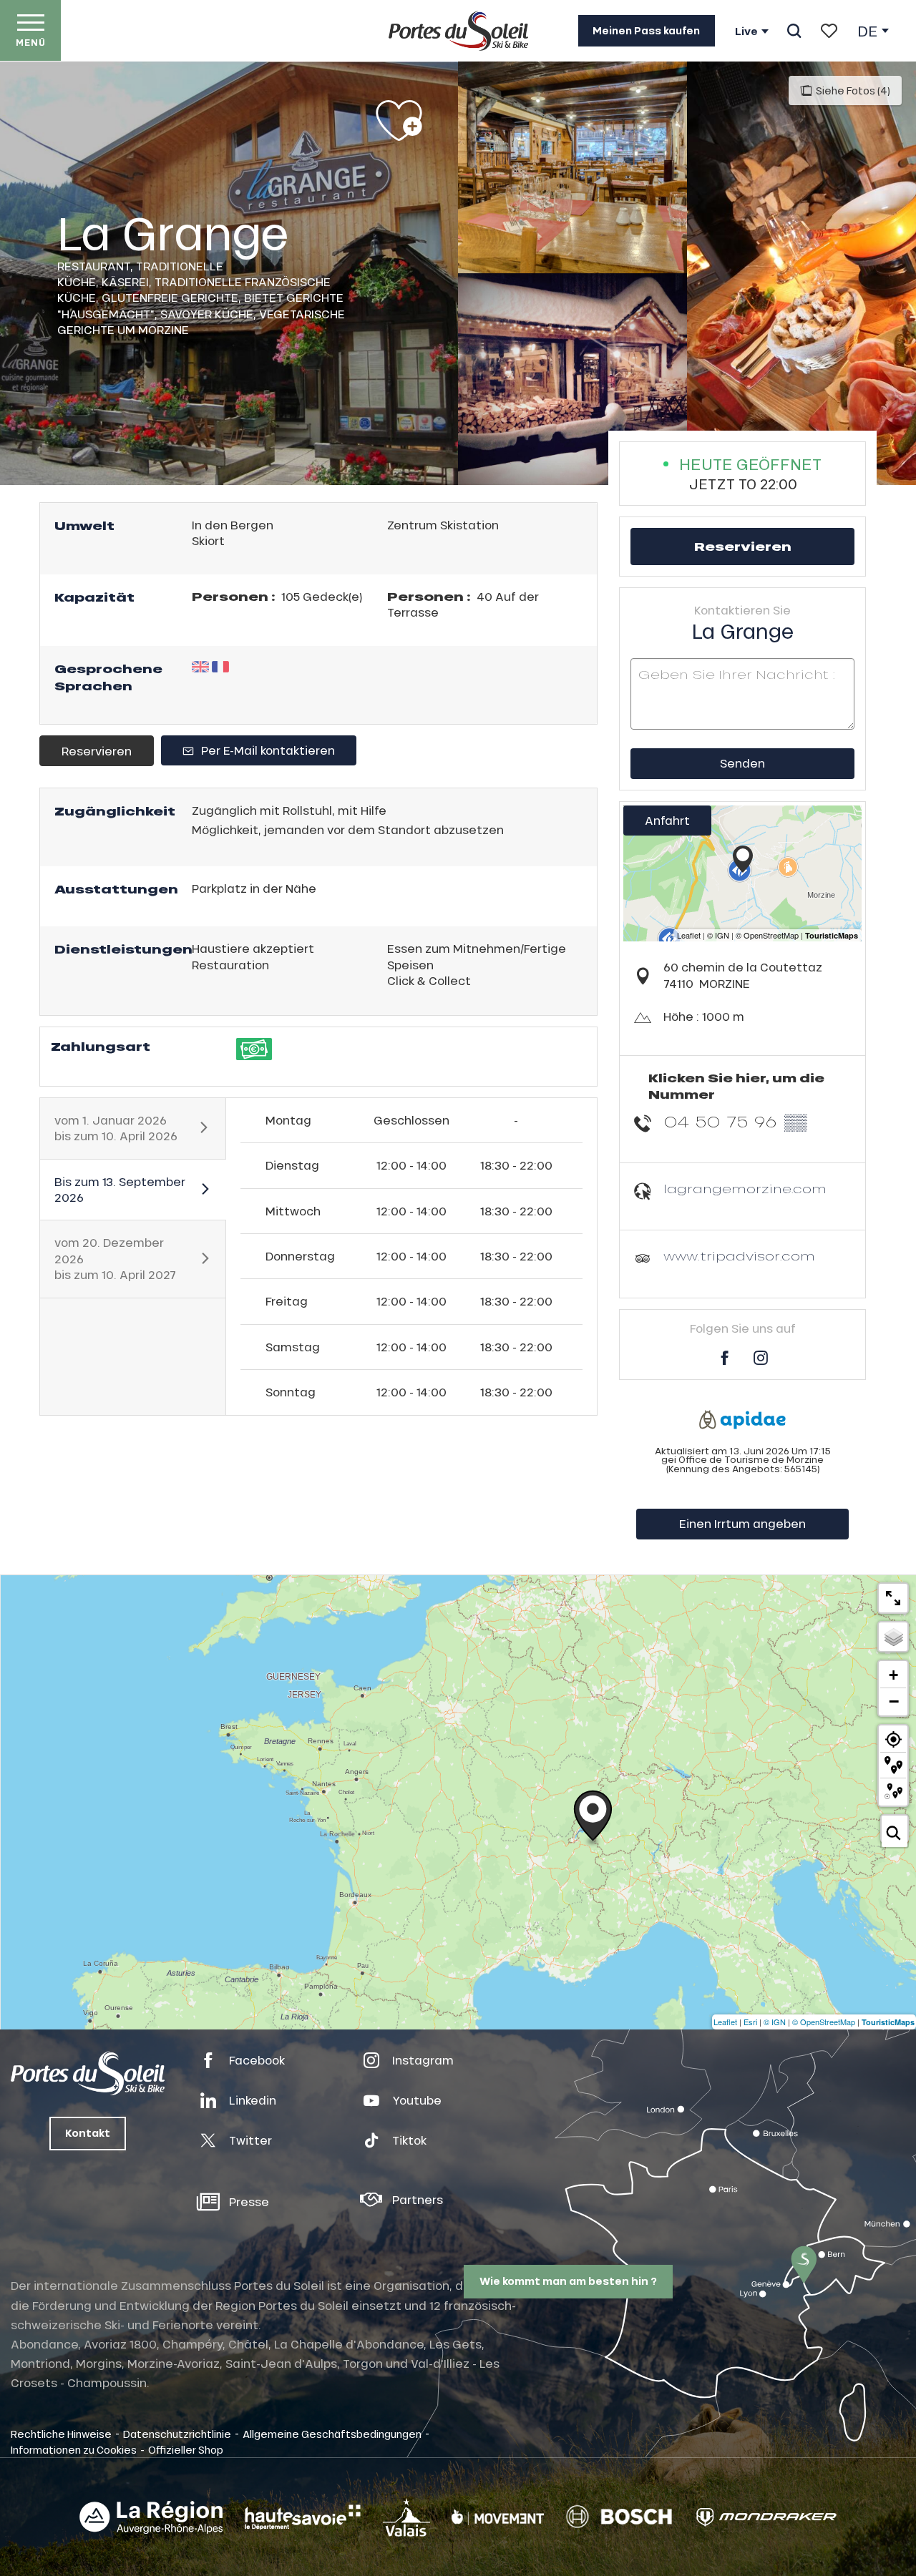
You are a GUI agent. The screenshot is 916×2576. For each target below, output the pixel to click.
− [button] (894, 1701)
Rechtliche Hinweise (61, 2434)
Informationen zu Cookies (74, 2449)
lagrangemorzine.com (745, 1189)
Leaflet (725, 2022)
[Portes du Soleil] (458, 31)
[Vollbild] (893, 1598)
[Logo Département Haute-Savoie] (303, 2517)
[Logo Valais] (406, 2517)
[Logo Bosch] (619, 2517)
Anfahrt (667, 820)
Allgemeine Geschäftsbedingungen (332, 2434)
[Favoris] (829, 31)
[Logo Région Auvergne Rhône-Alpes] (151, 2517)
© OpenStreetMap (824, 2022)
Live (746, 31)
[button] (794, 31)
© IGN (775, 2022)
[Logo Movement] (498, 2517)
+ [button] (893, 1675)
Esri (750, 2022)
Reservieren (97, 751)
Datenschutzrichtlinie (177, 2434)
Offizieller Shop (186, 2449)
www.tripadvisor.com (739, 1256)
